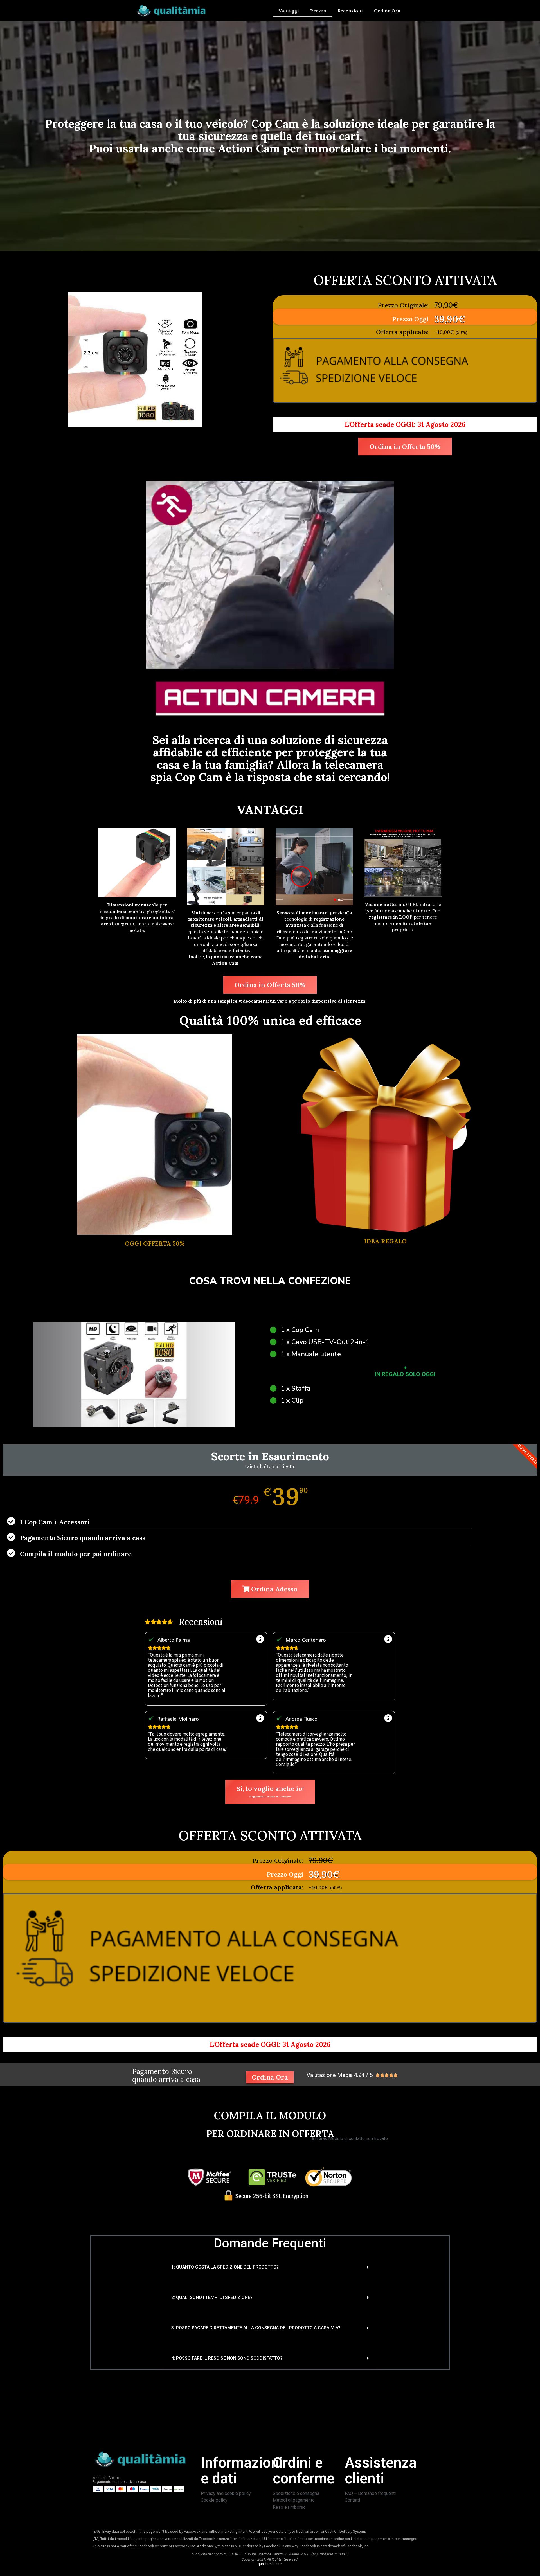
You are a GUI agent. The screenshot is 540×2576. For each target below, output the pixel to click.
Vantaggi (289, 11)
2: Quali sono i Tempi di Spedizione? (212, 2297)
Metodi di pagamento (294, 2500)
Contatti (352, 2500)
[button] (270, 2267)
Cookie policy (214, 2500)
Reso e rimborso (289, 2507)
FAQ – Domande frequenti (370, 2493)
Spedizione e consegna (296, 2493)
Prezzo (318, 11)
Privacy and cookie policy (226, 2493)
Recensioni (350, 11)
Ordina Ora (387, 11)
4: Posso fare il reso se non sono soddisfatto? (227, 2358)
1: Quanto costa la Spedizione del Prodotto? (225, 2267)
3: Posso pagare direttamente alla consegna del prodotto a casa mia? (256, 2328)
